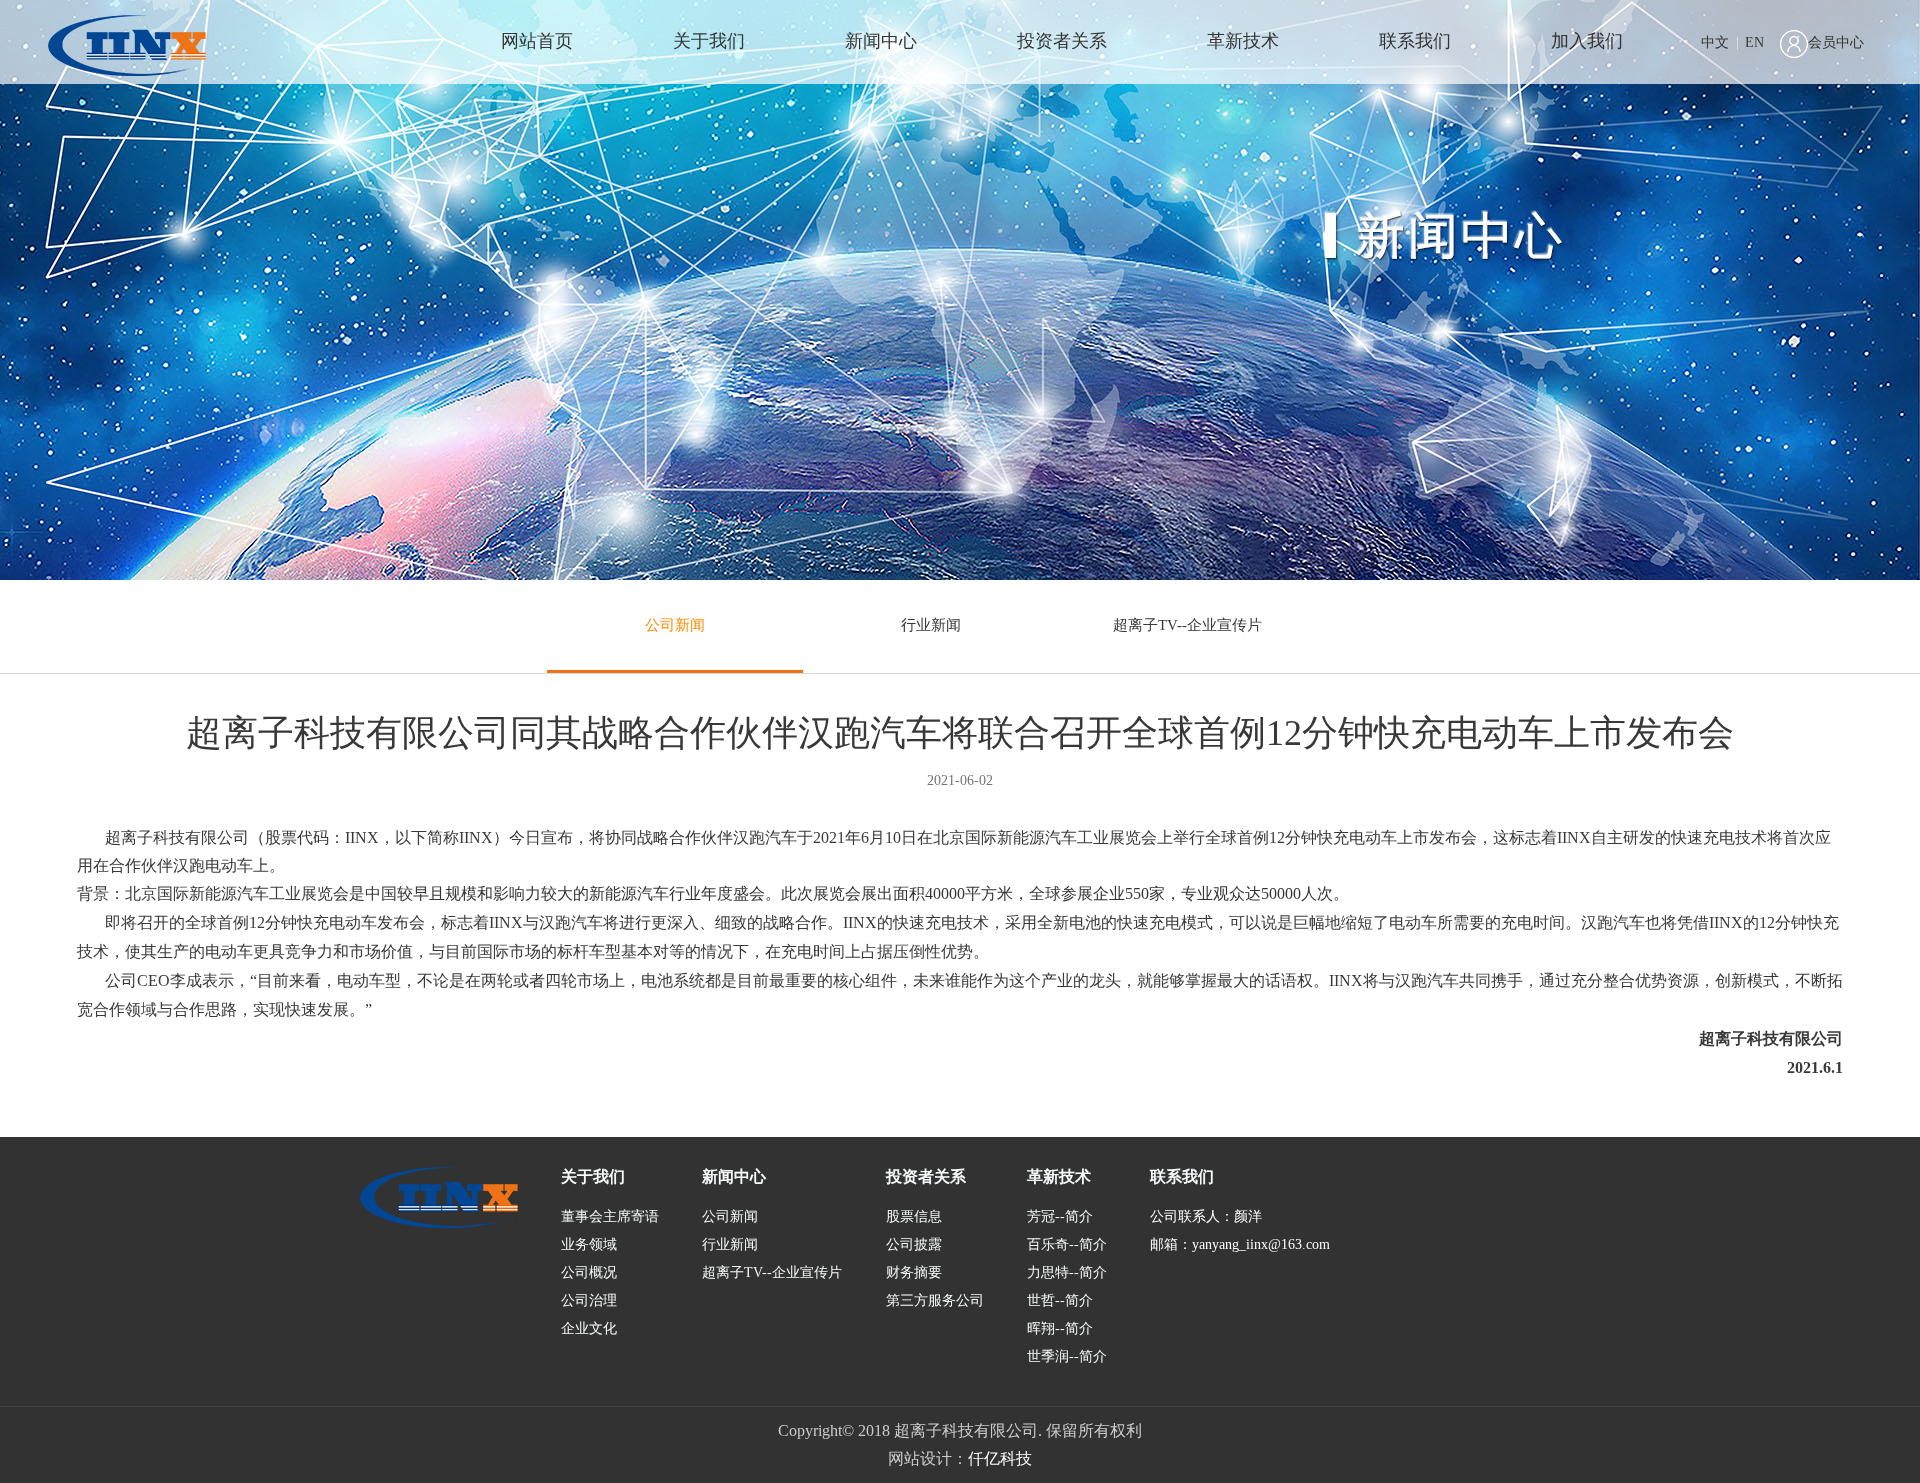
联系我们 (1415, 41)
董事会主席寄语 (610, 1216)
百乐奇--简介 (1067, 1244)
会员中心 (1836, 42)
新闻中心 (881, 41)
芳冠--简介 (1060, 1216)
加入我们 (1587, 41)
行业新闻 (931, 625)
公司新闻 (675, 625)
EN (1754, 42)
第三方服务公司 (935, 1300)
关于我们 (709, 41)
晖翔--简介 (1060, 1328)
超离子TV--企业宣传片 (1187, 625)
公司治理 (589, 1300)
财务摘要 (914, 1272)
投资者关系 (1062, 41)
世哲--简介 (1060, 1300)
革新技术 (1243, 41)
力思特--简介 (1067, 1272)
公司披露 (914, 1244)
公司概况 (589, 1272)
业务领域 (589, 1244)
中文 (1715, 42)
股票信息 (914, 1216)
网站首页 (537, 41)
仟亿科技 (1000, 1458)
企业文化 (589, 1328)
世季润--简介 (1067, 1356)
